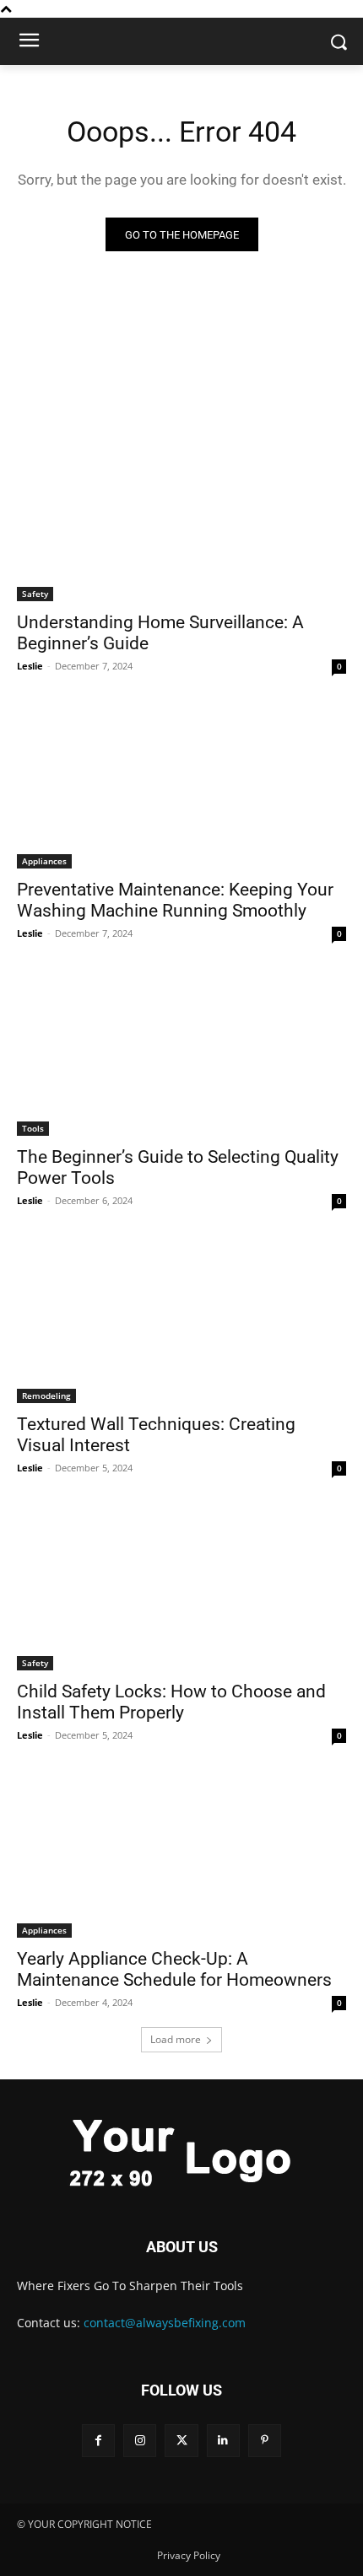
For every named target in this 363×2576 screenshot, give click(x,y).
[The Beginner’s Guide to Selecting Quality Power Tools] (181, 1054)
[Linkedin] (223, 2441)
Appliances (44, 861)
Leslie (30, 666)
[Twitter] (181, 2441)
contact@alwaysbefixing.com (165, 2323)
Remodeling (46, 1396)
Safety (35, 594)
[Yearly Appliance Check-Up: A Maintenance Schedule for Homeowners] (181, 1855)
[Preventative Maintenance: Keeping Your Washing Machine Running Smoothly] (181, 786)
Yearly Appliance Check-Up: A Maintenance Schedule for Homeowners (174, 1969)
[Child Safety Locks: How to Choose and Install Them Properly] (181, 1588)
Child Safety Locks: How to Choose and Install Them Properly (171, 1702)
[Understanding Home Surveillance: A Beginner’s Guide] (181, 519)
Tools (33, 1128)
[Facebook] (98, 2441)
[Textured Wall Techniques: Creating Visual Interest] (181, 1321)
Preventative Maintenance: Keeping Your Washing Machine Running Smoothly (175, 900)
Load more (176, 2039)
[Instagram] (140, 2441)
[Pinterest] (265, 2441)
